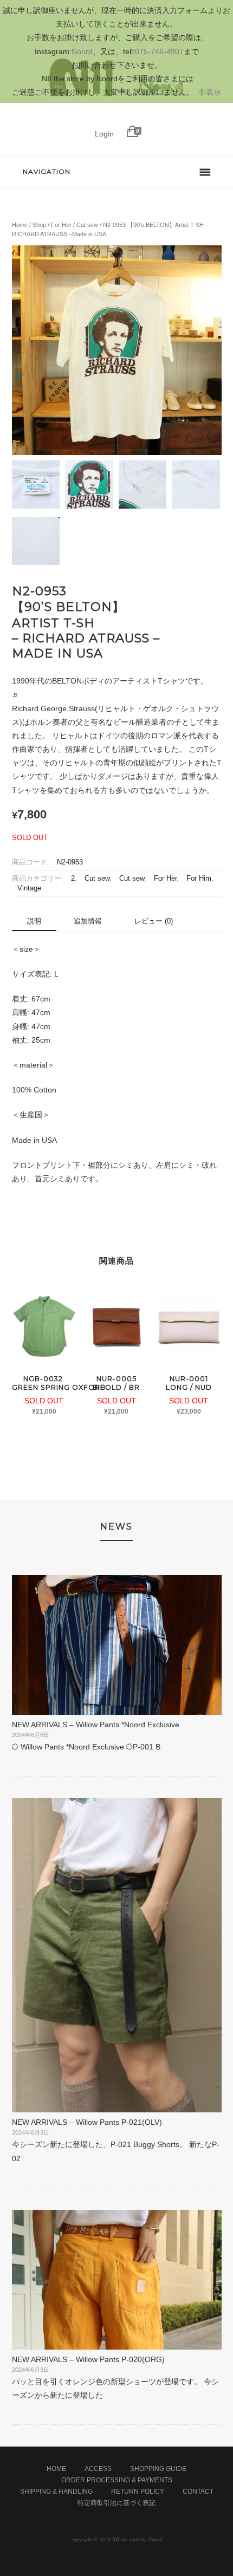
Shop (39, 225)
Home (20, 225)
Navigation (47, 171)
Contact (198, 2492)
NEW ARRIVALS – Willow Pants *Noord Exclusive (96, 1725)
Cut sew (87, 225)
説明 (34, 921)
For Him (199, 879)
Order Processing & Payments (117, 2480)
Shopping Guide (158, 2469)
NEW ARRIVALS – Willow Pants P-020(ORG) (88, 2359)
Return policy (138, 2492)
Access (98, 2469)
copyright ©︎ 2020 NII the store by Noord (117, 2539)
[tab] (34, 922)
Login (104, 134)
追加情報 (88, 921)
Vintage (29, 888)
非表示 (210, 92)
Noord (82, 51)
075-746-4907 (159, 51)
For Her (61, 225)
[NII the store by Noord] (117, 116)
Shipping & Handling (56, 2492)
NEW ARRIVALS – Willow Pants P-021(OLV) (87, 2122)
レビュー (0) (154, 921)
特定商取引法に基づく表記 (116, 2503)
